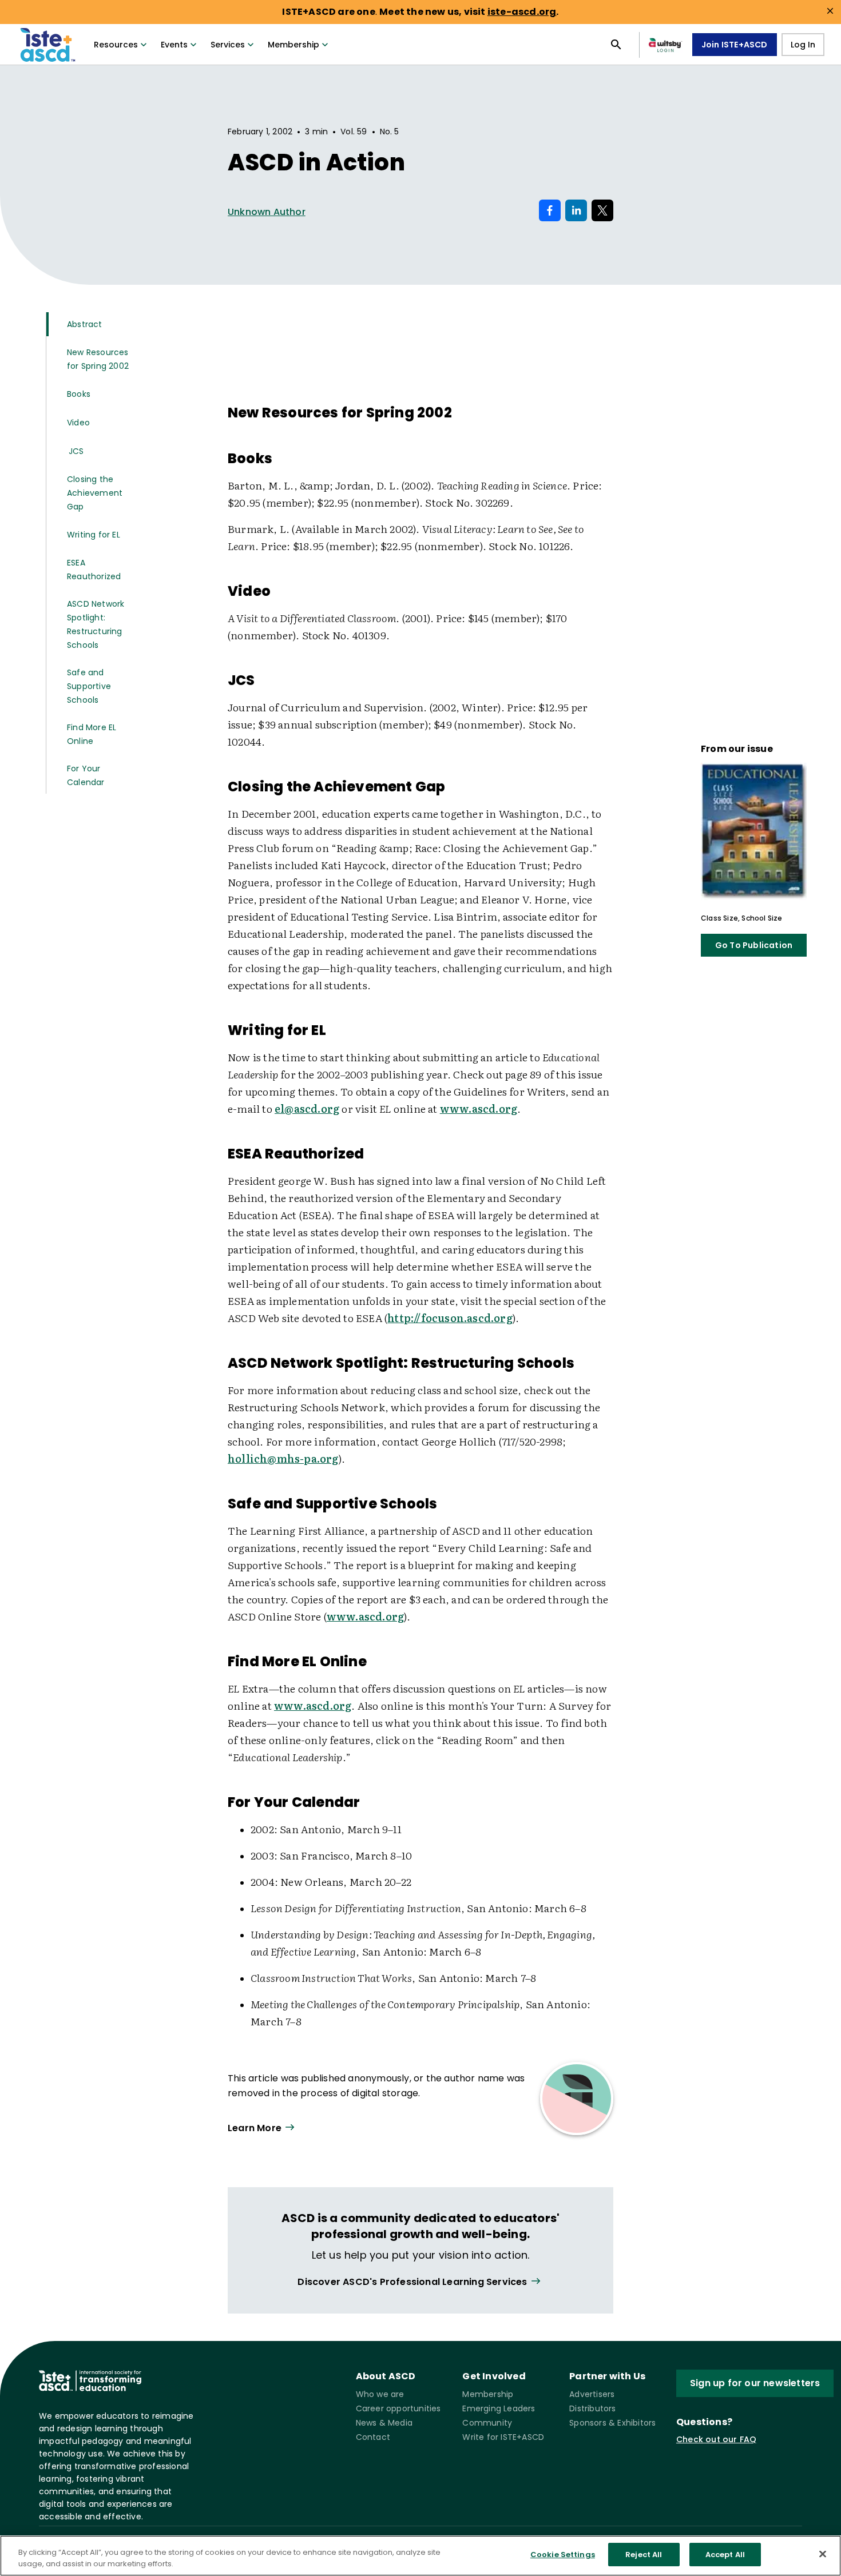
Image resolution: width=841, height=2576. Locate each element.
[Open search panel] (616, 45)
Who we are (380, 2394)
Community (487, 2423)
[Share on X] (602, 210)
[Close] (823, 2554)
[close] (830, 11)
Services (228, 45)
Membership (293, 45)
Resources (116, 45)
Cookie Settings (563, 2555)
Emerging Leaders (499, 2408)
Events (174, 45)
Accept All (725, 2555)
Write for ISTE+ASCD (503, 2437)
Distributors (592, 2408)
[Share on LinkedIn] (576, 210)
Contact (373, 2437)
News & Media (384, 2423)
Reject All (644, 2555)
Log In (803, 45)
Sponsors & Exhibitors (612, 2423)
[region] (420, 2556)
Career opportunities (398, 2408)
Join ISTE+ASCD (735, 45)
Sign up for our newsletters (755, 2383)
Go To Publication (754, 945)
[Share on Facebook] (550, 210)
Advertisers (592, 2394)
